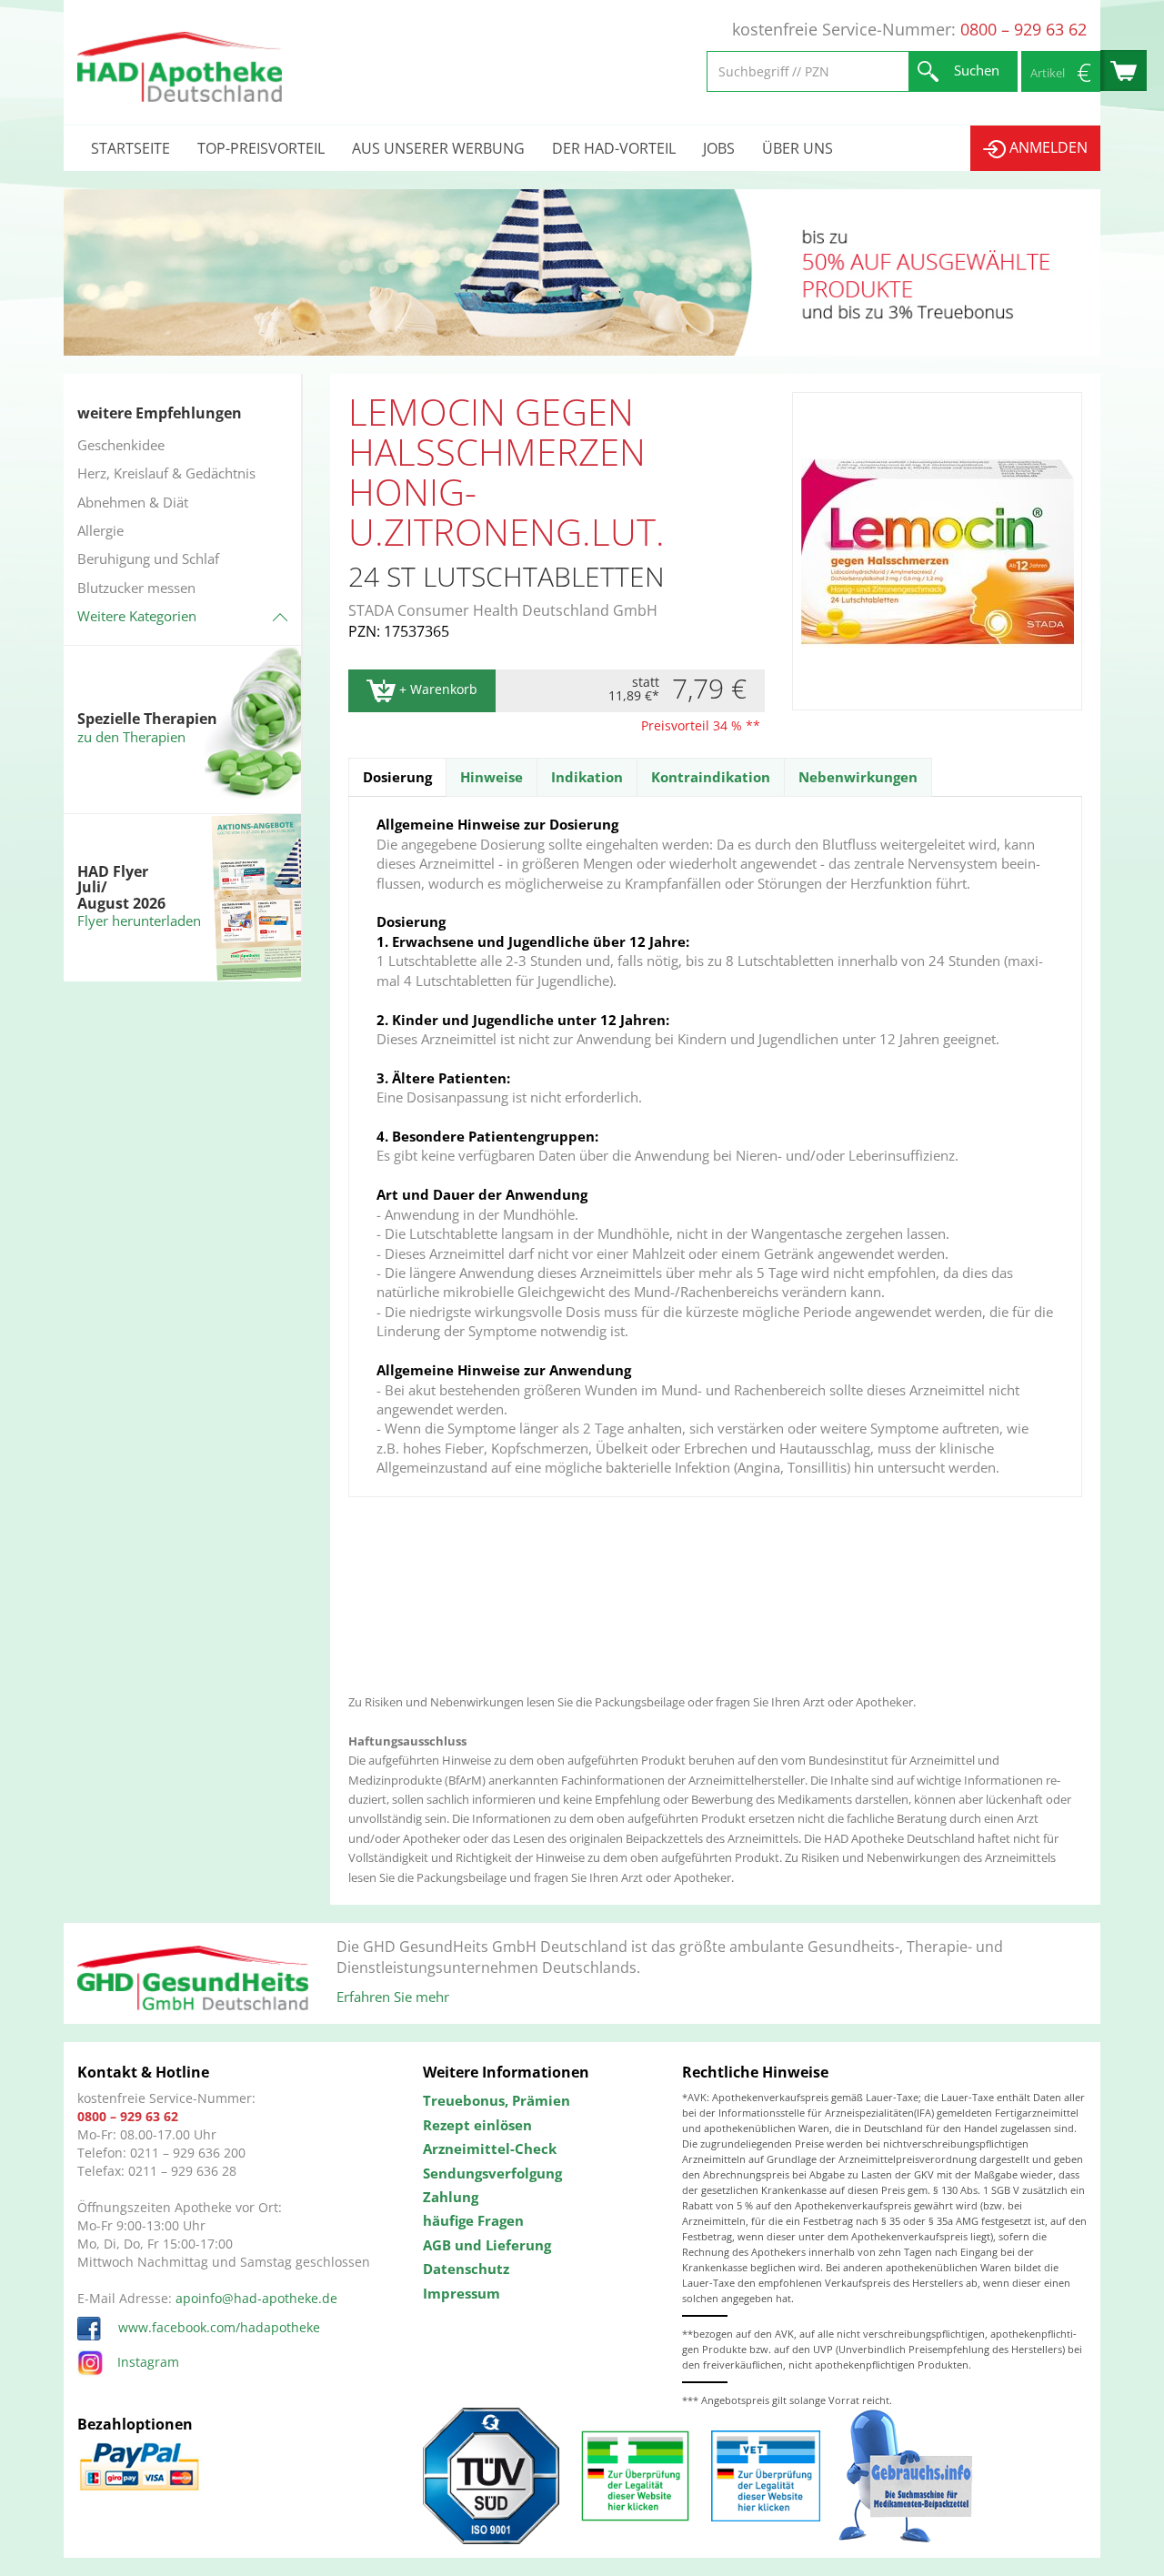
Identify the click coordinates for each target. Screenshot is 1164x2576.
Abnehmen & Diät (133, 502)
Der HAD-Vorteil (614, 148)
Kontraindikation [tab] (711, 777)
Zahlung (451, 2197)
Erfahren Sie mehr (393, 1997)
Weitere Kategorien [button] (137, 616)
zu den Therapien (131, 737)
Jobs (719, 148)
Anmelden (1047, 147)
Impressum (462, 2293)
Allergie (100, 530)
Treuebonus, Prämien (497, 2100)
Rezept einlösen (477, 2125)
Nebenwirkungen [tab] (858, 777)
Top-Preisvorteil (261, 148)
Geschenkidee (121, 445)
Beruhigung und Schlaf (148, 558)
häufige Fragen (473, 2220)
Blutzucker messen (136, 588)
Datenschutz (466, 2269)
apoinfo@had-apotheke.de (256, 2298)
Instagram (148, 2362)
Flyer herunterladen (139, 921)
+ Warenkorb (436, 689)
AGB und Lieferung (487, 2245)
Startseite (130, 148)
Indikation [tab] (587, 777)
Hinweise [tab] (492, 777)
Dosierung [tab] (397, 777)
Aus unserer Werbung (438, 148)
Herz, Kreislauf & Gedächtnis (166, 473)
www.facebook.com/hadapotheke (217, 2327)
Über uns (798, 148)
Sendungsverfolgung (492, 2173)
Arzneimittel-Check (490, 2148)
